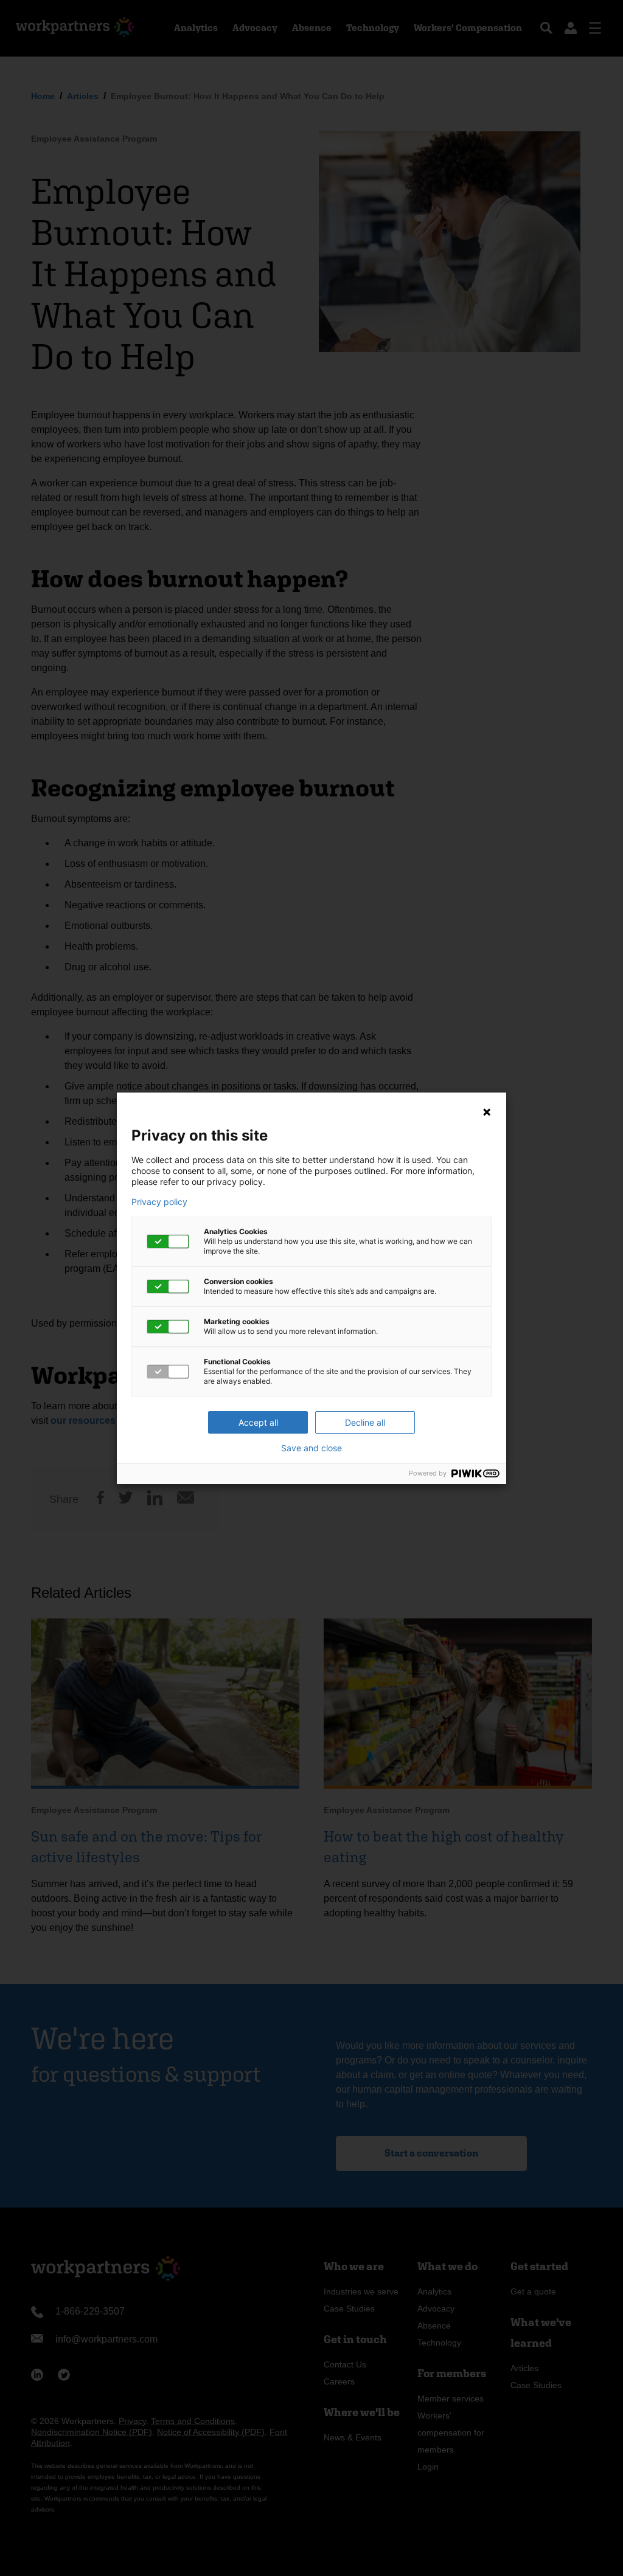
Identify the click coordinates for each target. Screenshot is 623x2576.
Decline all (365, 1422)
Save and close (311, 1448)
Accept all (258, 1422)
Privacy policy (159, 1202)
